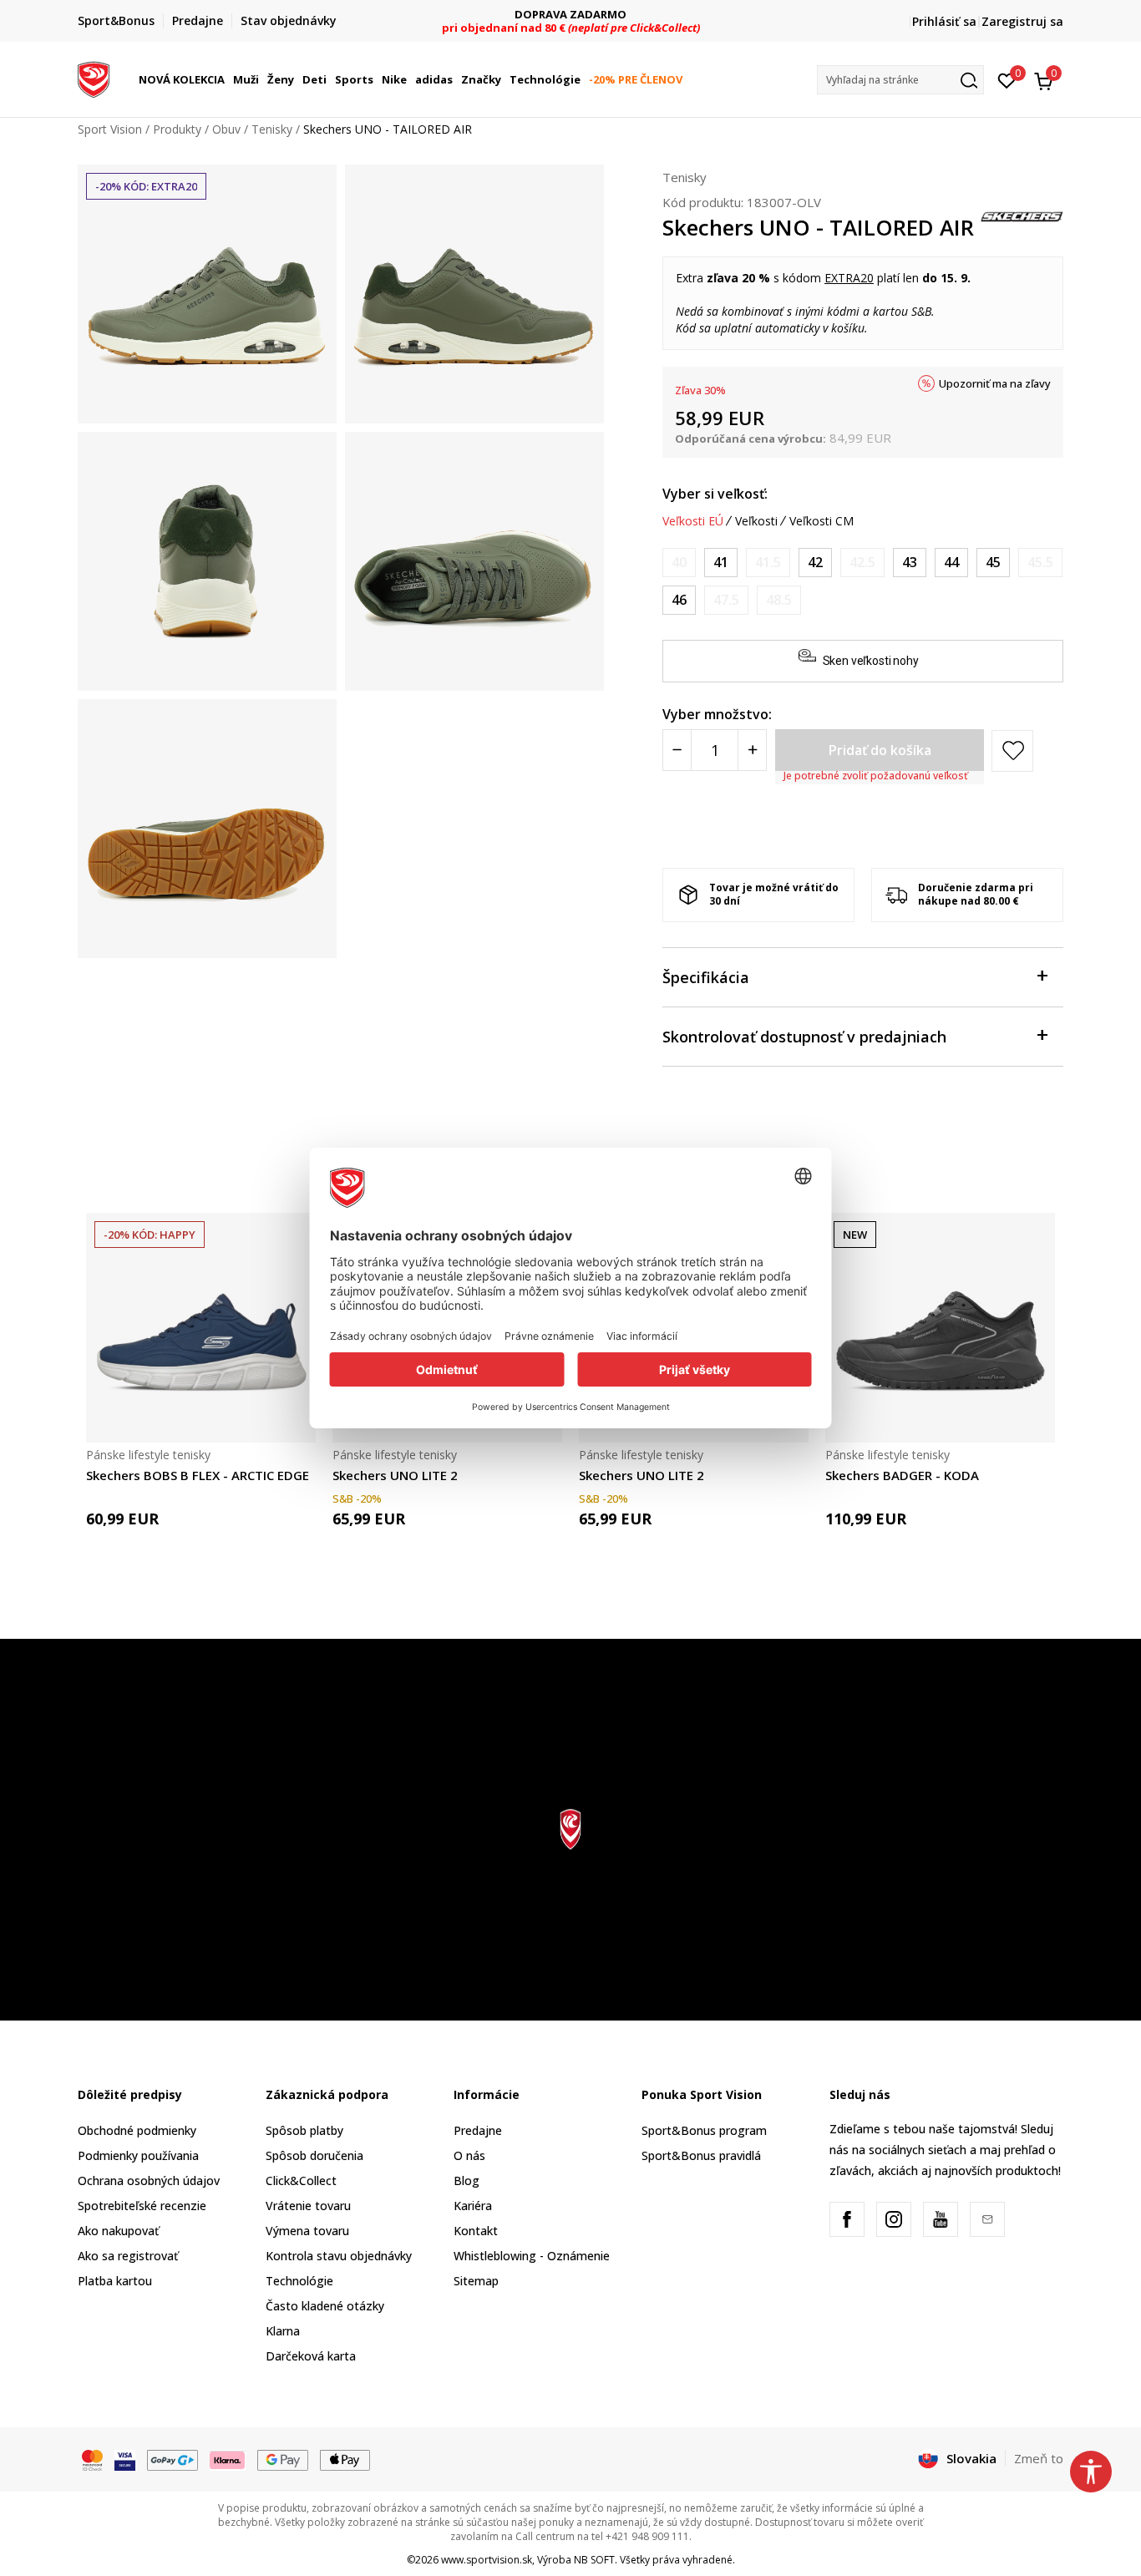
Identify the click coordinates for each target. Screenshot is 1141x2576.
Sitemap (476, 2281)
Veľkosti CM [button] (822, 521)
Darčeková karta (311, 2356)
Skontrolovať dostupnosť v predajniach (804, 1037)
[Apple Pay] (345, 2459)
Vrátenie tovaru (308, 2206)
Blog (467, 2180)
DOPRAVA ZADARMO (570, 15)
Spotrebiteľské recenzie (142, 2206)
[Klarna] (228, 2459)
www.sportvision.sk (487, 2560)
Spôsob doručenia (314, 2155)
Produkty (177, 129)
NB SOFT (594, 2560)
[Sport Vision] (94, 78)
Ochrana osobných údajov (149, 2180)
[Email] (987, 2219)
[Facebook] (847, 2219)
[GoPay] (172, 2459)
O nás (469, 2155)
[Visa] (125, 2459)
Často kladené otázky (325, 2306)
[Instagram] (894, 2219)
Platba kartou (115, 2281)
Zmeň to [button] (1039, 2458)
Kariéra (473, 2206)
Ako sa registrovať (128, 2256)
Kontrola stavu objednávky (339, 2256)
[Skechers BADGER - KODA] (940, 1328)
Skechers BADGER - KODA (902, 1475)
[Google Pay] (283, 2459)
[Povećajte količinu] (752, 750)
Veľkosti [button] (756, 521)
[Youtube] (941, 2219)
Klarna (283, 2331)
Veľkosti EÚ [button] (693, 521)
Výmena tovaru (307, 2231)
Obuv (226, 129)
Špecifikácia (706, 977)
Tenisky (272, 129)
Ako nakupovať (118, 2231)
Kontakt (476, 2231)
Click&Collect (301, 2180)
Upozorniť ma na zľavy (995, 383)
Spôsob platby (304, 2130)
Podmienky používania (138, 2155)
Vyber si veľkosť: (715, 494)
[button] (227, 79)
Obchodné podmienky (137, 2130)
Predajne (478, 2130)
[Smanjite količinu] (677, 750)
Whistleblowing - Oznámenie (532, 2256)
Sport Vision (110, 129)
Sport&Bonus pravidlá (701, 2155)
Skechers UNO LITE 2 (395, 1475)
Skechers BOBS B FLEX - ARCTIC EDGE (198, 1475)
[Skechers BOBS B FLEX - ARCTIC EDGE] (201, 1328)
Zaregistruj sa (1022, 21)
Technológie (299, 2281)
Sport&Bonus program (704, 2130)
